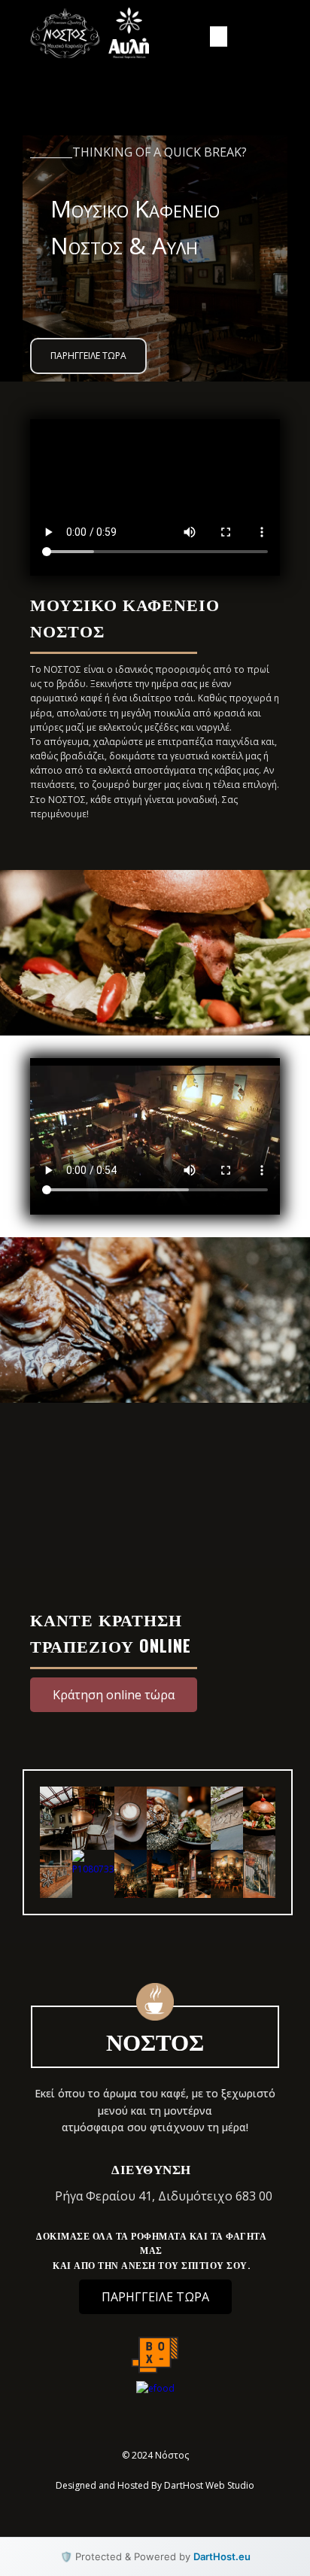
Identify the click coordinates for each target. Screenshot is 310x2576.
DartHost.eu (222, 2556)
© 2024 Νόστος (155, 2455)
